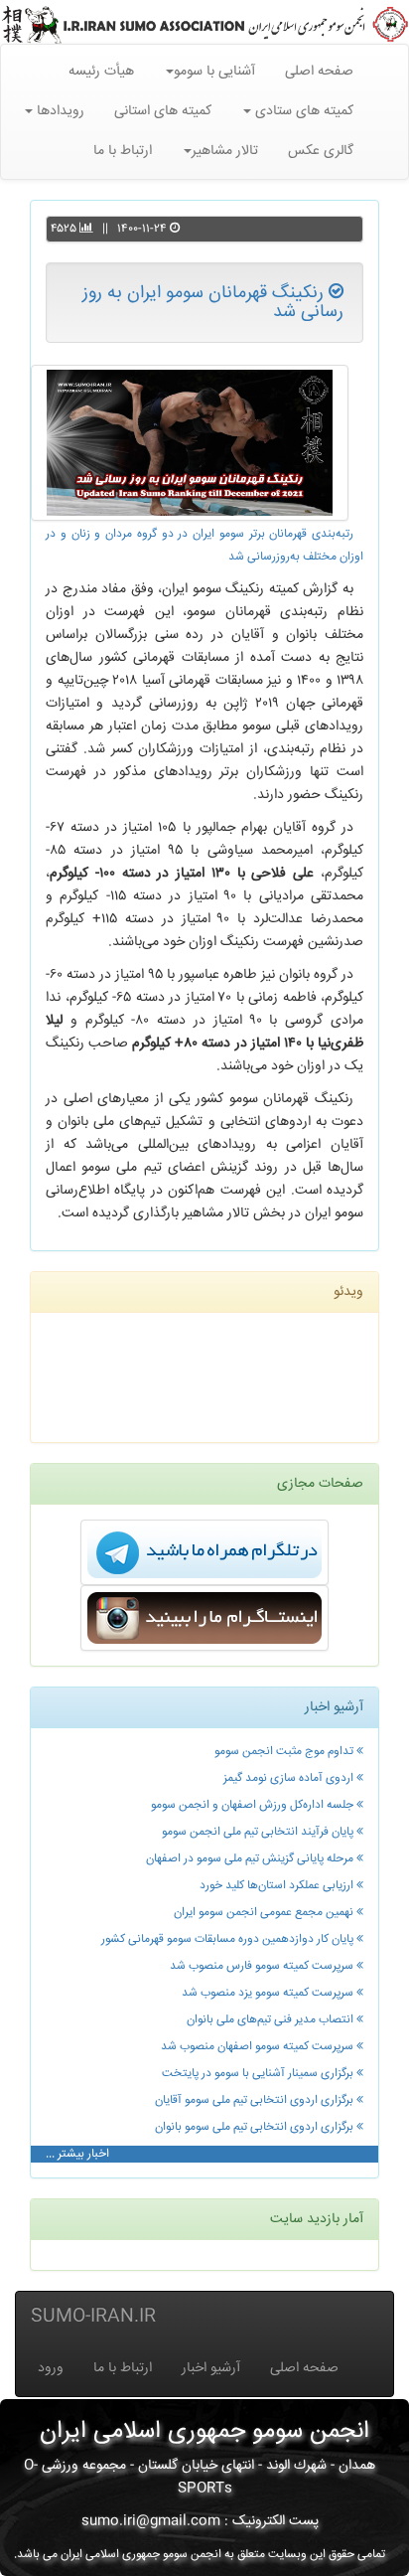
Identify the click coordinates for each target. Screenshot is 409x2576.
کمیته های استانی (163, 111)
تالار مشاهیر (225, 151)
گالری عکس (321, 151)
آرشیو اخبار (211, 2368)
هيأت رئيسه (101, 72)
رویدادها (59, 111)
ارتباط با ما (123, 151)
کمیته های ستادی (302, 111)
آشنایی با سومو (214, 72)
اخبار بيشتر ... (77, 2154)
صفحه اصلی (319, 72)
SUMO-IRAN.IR (93, 2317)
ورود (51, 2368)
